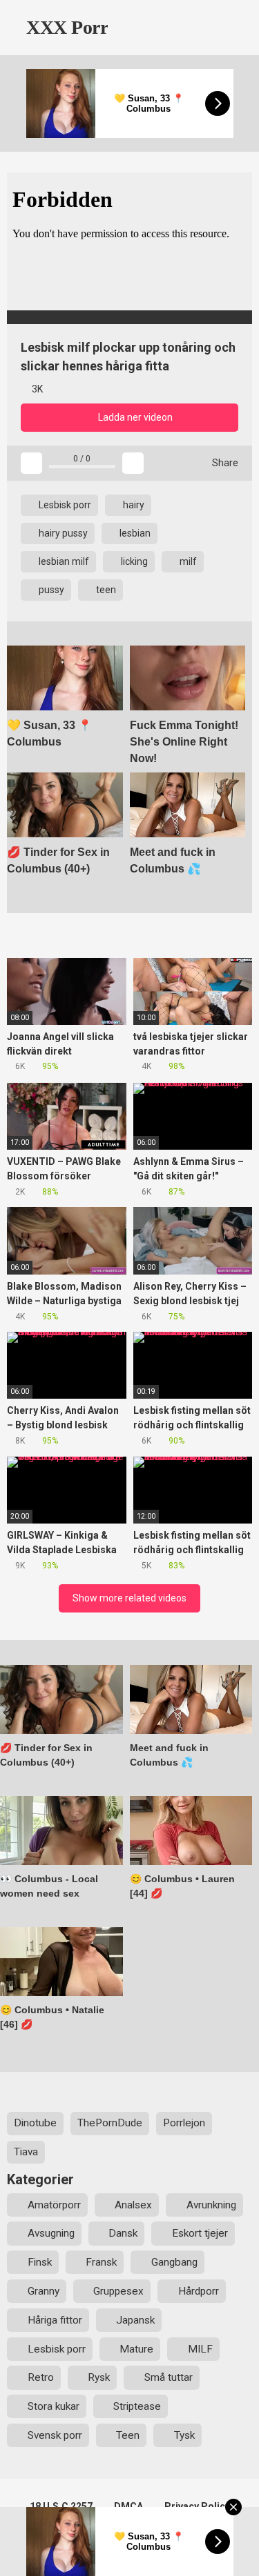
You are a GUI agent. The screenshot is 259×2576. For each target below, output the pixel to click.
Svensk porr (55, 2435)
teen (105, 590)
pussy (50, 590)
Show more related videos (129, 1598)
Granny (44, 2291)
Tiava (26, 2152)
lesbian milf (63, 561)
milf (187, 561)
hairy (133, 505)
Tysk (184, 2435)
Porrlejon (184, 2123)
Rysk (99, 2377)
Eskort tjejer (200, 2233)
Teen (128, 2435)
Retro (41, 2377)
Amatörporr (54, 2205)
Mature (136, 2349)
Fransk (101, 2262)
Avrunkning (211, 2205)
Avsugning (51, 2233)
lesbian (134, 533)
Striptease (137, 2406)
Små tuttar (169, 2377)
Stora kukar (54, 2406)
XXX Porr (65, 27)
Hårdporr (199, 2291)
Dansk (123, 2233)
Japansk (135, 2320)
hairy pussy (62, 533)
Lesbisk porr (64, 505)
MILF (200, 2349)
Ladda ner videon (134, 417)
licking (133, 561)
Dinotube (35, 2123)
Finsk (40, 2262)
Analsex (133, 2205)
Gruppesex (118, 2291)
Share (224, 463)
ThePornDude (110, 2123)
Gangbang (174, 2262)
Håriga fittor (55, 2320)
